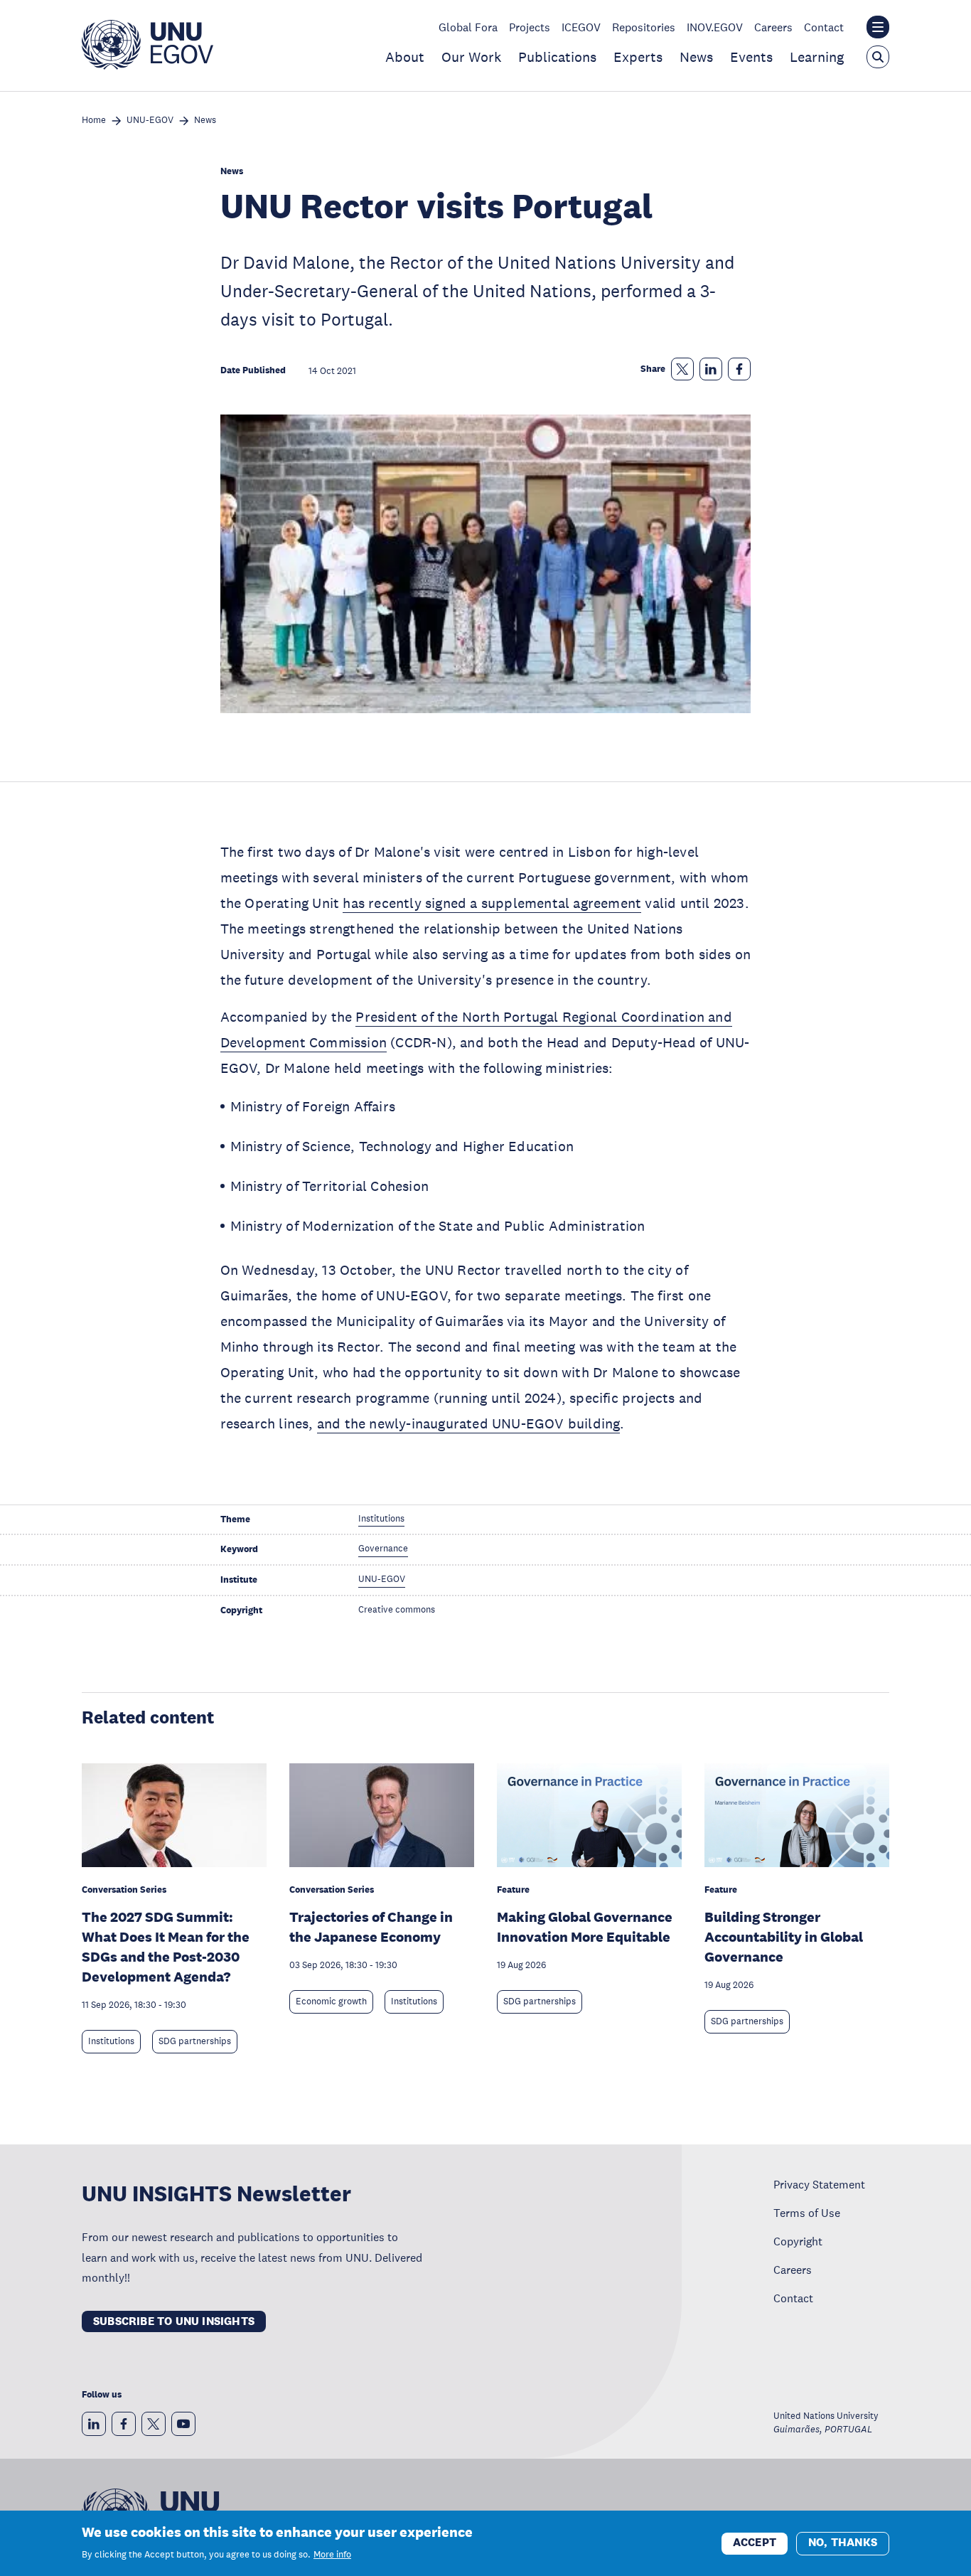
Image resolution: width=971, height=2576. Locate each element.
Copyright (798, 2241)
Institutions (111, 2041)
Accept (755, 2542)
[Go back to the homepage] (147, 65)
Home (94, 121)
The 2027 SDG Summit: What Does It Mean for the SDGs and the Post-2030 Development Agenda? (166, 1947)
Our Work (471, 57)
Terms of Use (807, 2213)
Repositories (644, 27)
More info (332, 2555)
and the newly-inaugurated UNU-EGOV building (469, 1423)
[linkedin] (94, 2424)
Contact (824, 27)
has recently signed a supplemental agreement (492, 903)
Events (751, 57)
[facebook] (124, 2424)
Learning (817, 57)
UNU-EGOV (150, 121)
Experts (638, 57)
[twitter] (154, 2424)
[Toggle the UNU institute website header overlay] (878, 27)
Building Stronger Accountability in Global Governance (784, 1937)
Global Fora (468, 27)
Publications (557, 57)
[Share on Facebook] (739, 369)
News (696, 57)
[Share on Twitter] (682, 369)
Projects (530, 27)
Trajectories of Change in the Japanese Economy (371, 1927)
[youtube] (183, 2424)
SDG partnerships (195, 2041)
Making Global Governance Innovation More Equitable (585, 1927)
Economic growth (331, 2002)
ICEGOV (581, 27)
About (405, 57)
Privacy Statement (819, 2184)
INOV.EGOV (715, 27)
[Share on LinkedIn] (711, 369)
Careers (773, 27)
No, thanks (843, 2542)
